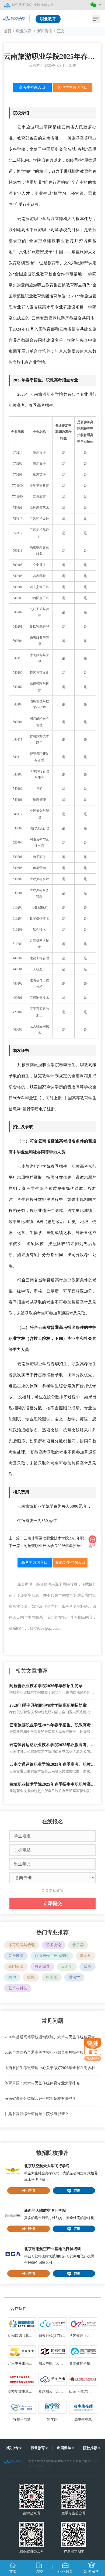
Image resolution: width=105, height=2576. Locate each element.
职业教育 (24, 31)
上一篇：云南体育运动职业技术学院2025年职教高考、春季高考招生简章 (52, 1538)
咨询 (77, 2190)
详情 (31, 2190)
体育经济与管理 (22, 1945)
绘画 (87, 1967)
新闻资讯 (45, 31)
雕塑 (12, 1977)
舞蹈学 (86, 1956)
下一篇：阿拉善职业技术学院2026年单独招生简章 (50, 1546)
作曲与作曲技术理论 (52, 1956)
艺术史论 (54, 1945)
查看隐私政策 (52, 1891)
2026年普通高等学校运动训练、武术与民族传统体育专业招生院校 (52, 2037)
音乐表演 (16, 1956)
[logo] (14, 17)
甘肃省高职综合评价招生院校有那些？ (37, 2114)
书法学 (74, 1977)
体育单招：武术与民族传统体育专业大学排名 (42, 2083)
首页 (8, 31)
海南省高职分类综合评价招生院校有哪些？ (40, 2099)
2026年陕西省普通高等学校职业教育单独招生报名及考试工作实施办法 (52, 2052)
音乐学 (78, 1945)
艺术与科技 (18, 1988)
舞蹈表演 (16, 1967)
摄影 (31, 1977)
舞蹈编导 (42, 1967)
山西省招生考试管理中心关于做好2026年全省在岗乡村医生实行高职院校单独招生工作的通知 (52, 2068)
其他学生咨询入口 (73, 87)
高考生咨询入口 (32, 87)
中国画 (52, 1977)
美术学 (67, 1967)
